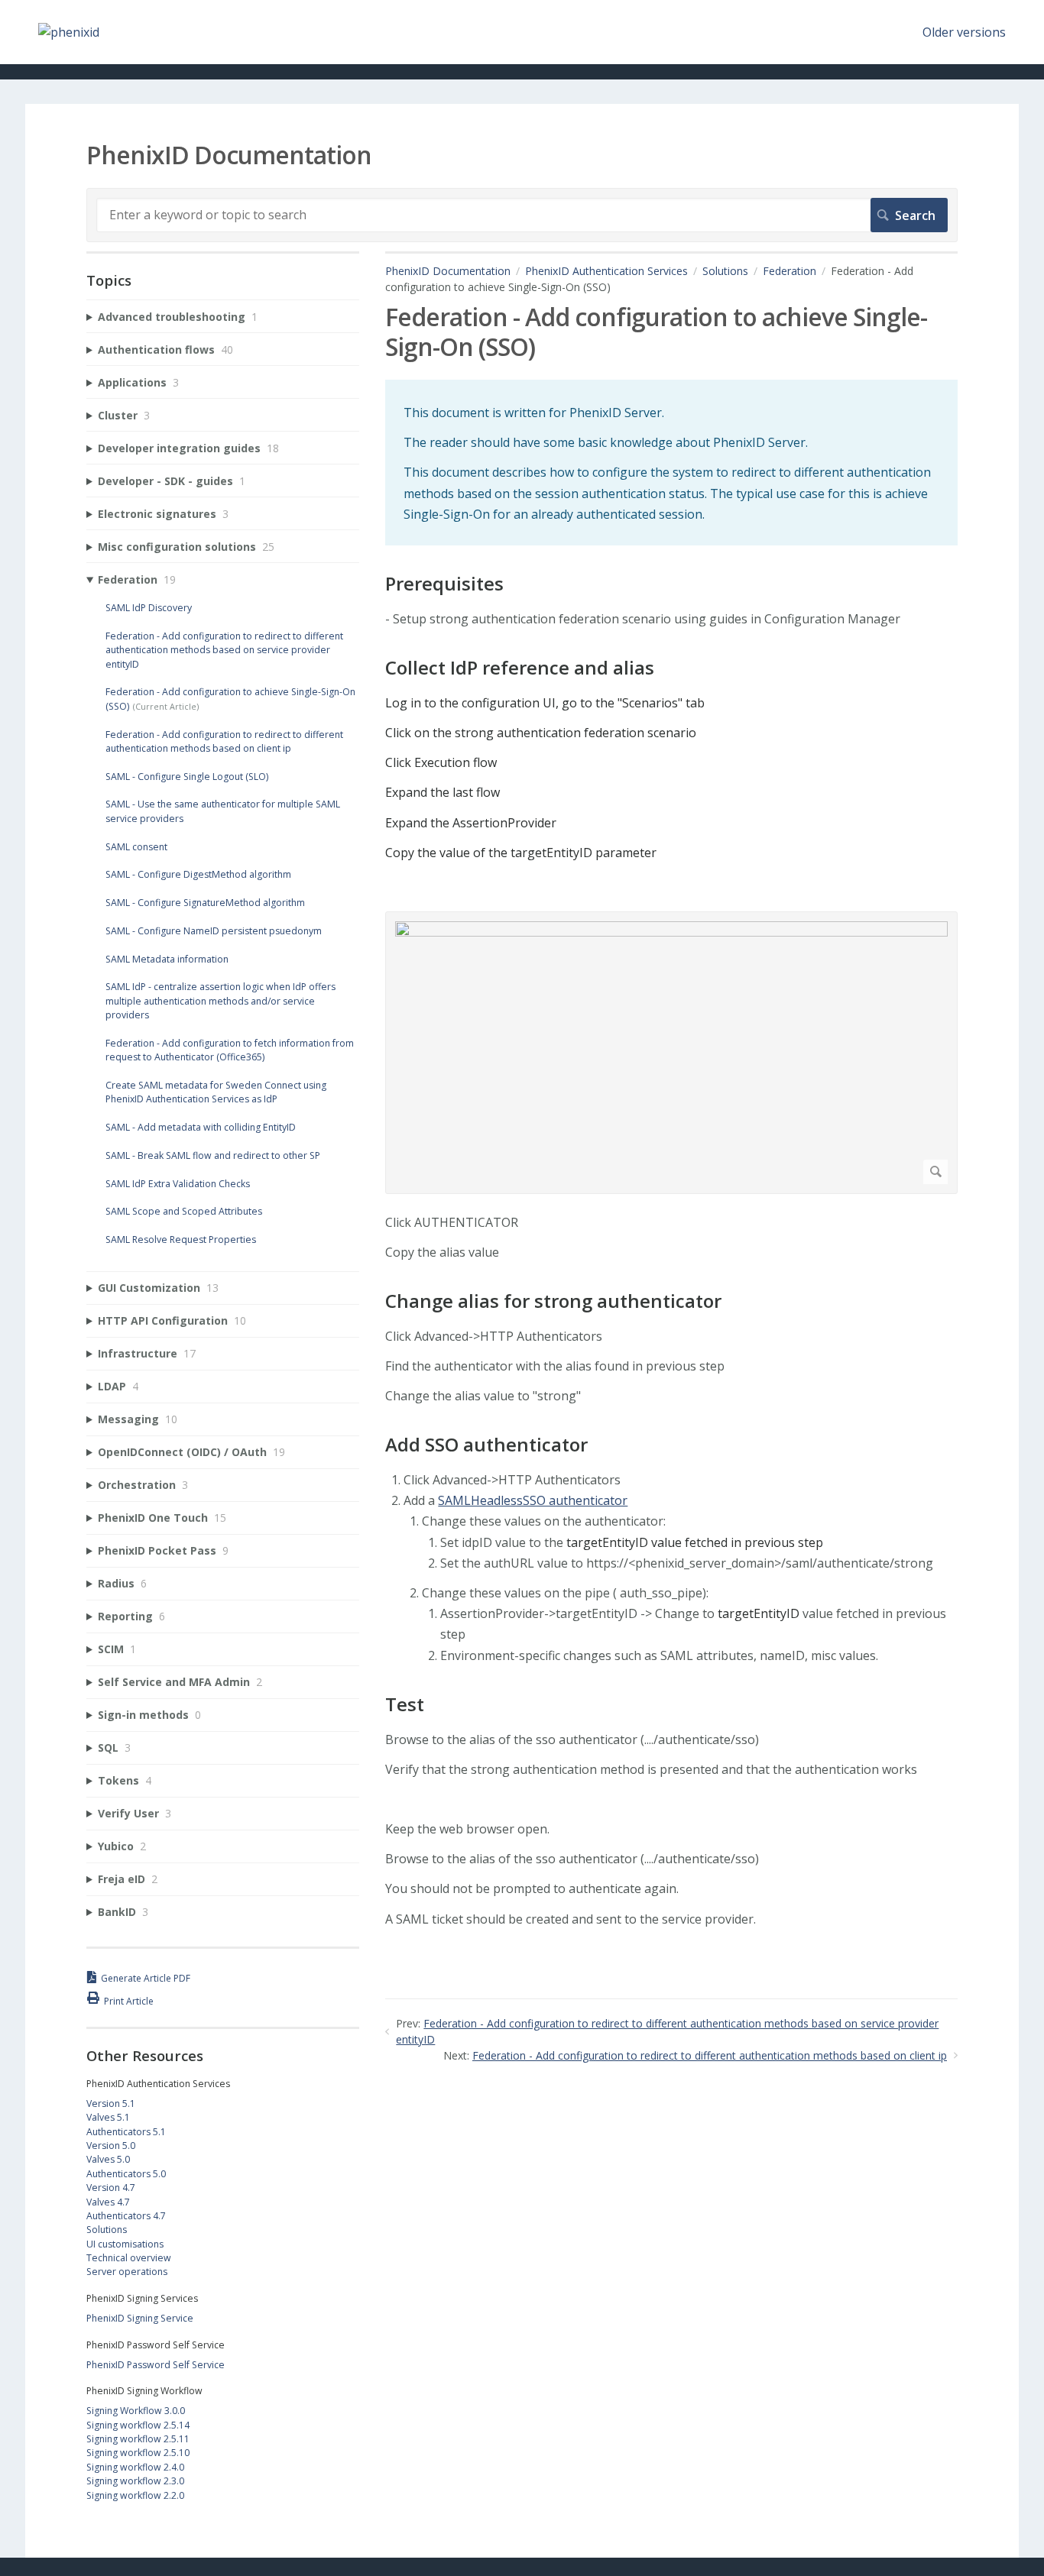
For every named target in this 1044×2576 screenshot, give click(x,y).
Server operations (127, 2272)
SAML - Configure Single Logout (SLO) (187, 777)
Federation (789, 271)
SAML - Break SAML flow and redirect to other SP (213, 1155)
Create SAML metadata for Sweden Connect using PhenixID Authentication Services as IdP (216, 1092)
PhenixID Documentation (448, 271)
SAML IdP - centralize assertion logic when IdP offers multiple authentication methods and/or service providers (220, 1001)
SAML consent (136, 847)
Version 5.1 (111, 2104)
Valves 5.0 (108, 2159)
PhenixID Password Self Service (156, 2365)
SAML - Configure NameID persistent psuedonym (214, 931)
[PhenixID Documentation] (69, 32)
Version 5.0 (111, 2146)
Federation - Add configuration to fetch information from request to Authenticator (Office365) (230, 1050)
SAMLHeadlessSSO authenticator (533, 1500)
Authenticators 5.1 (126, 2132)
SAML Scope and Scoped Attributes (184, 1211)
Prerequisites (444, 584)
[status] (671, 463)
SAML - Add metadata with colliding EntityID (201, 1127)
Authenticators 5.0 (126, 2174)
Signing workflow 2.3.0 (135, 2481)
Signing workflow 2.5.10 (138, 2453)
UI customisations (125, 2244)
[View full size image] (671, 1052)
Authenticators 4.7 (126, 2216)
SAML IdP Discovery (149, 608)
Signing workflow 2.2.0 (135, 2495)
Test (405, 1705)
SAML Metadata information (167, 959)
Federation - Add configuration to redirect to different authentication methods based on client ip (710, 2055)
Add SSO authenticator (486, 1445)
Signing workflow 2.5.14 (138, 2425)
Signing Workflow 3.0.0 (136, 2411)
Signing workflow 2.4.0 (135, 2467)
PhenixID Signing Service (140, 2318)
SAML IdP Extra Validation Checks (178, 1184)
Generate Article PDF (146, 1978)
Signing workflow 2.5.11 (138, 2439)
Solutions (725, 271)
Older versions (964, 32)
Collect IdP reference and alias (520, 668)
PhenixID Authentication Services (606, 271)
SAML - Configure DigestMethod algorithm (198, 874)
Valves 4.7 (108, 2202)
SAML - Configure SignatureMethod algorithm (205, 903)
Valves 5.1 (108, 2117)
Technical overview (129, 2258)
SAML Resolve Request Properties (181, 1239)
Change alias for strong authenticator (553, 1301)
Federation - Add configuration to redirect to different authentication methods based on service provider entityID (224, 650)
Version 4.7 (111, 2188)
